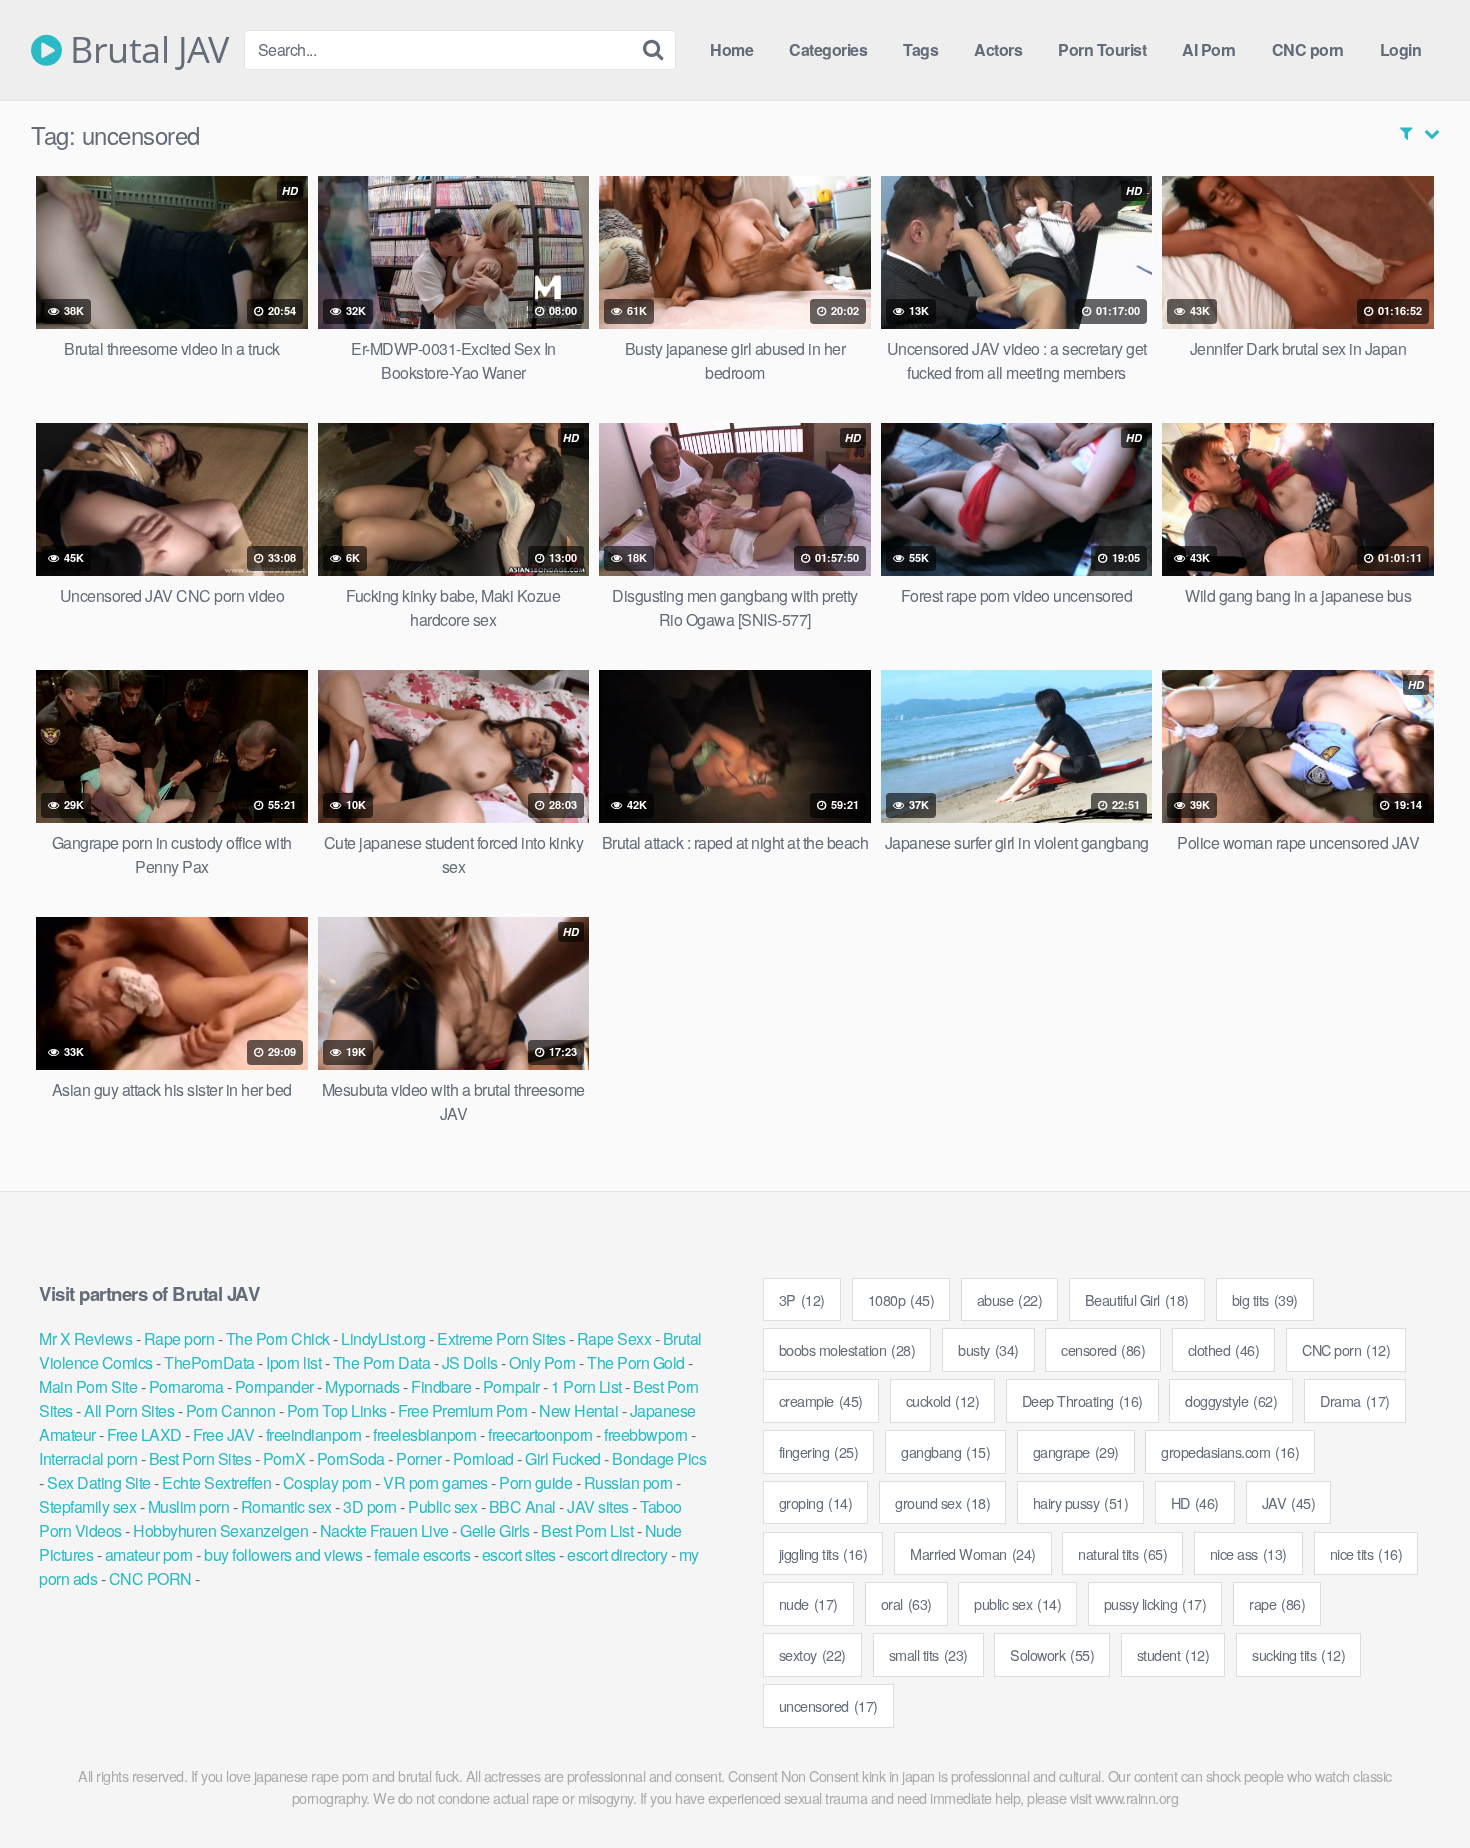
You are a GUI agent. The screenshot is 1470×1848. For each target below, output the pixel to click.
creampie (821, 1400)
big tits (1265, 1299)
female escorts (422, 1554)
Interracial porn (88, 1458)
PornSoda (351, 1458)
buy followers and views (283, 1554)
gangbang (945, 1451)
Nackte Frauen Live (384, 1530)
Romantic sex (286, 1506)
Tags (920, 49)
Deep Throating (1082, 1400)
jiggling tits (823, 1553)
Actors (998, 49)
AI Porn (1209, 49)
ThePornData (209, 1362)
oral (906, 1603)
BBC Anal (522, 1506)
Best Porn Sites (200, 1458)
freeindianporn (314, 1434)
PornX (284, 1458)
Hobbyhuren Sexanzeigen (220, 1530)
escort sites (519, 1554)
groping (816, 1502)
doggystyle (1231, 1400)
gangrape (1076, 1451)
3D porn (370, 1506)
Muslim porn (189, 1506)
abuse (1010, 1299)
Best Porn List (587, 1530)
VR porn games (435, 1482)
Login (1401, 49)
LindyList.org (383, 1338)
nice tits (1366, 1553)
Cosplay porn (327, 1482)
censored (1103, 1349)
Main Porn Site (88, 1386)
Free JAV (223, 1434)
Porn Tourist (1102, 49)
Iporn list (293, 1362)
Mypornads (362, 1386)
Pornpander (274, 1386)
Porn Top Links (337, 1410)
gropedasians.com (1230, 1451)
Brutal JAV (145, 50)
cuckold (943, 1400)
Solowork (1052, 1654)
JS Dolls (470, 1362)
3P (802, 1299)
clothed (1224, 1349)
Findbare (441, 1386)
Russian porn (628, 1482)
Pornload (483, 1458)
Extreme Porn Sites (501, 1338)
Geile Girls (495, 1530)
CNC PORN (150, 1578)
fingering (819, 1451)
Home (731, 49)
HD (1195, 1502)
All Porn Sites (129, 1410)
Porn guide (535, 1482)
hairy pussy (1081, 1502)
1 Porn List (586, 1386)
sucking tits (1298, 1654)
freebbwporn (646, 1434)
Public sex (442, 1506)
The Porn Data (382, 1362)
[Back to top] (1415, 1784)
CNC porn (1308, 49)
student (1173, 1654)
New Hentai (578, 1410)
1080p (901, 1299)
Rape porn (179, 1338)
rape (1277, 1603)
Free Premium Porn (463, 1410)
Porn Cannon (231, 1410)
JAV (1289, 1502)
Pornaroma (186, 1386)
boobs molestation (847, 1349)
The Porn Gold (636, 1362)
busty (988, 1349)
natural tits (1122, 1553)
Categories (828, 49)
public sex (1017, 1603)
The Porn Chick (278, 1338)
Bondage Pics (659, 1458)
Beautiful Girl (1137, 1299)
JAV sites (598, 1506)
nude (808, 1603)
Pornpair (511, 1386)
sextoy (812, 1654)
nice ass (1248, 1553)
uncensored (828, 1705)
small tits (928, 1654)
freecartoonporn (540, 1434)
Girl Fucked (563, 1458)
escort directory (617, 1554)
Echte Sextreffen (216, 1482)
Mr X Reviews (85, 1338)
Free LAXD (144, 1434)
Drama (1355, 1400)
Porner (418, 1458)
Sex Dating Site (99, 1482)
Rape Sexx (614, 1338)
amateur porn (149, 1554)
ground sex (942, 1502)
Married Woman (973, 1553)
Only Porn (542, 1362)
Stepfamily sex (87, 1506)
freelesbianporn (425, 1434)
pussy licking (1155, 1603)
